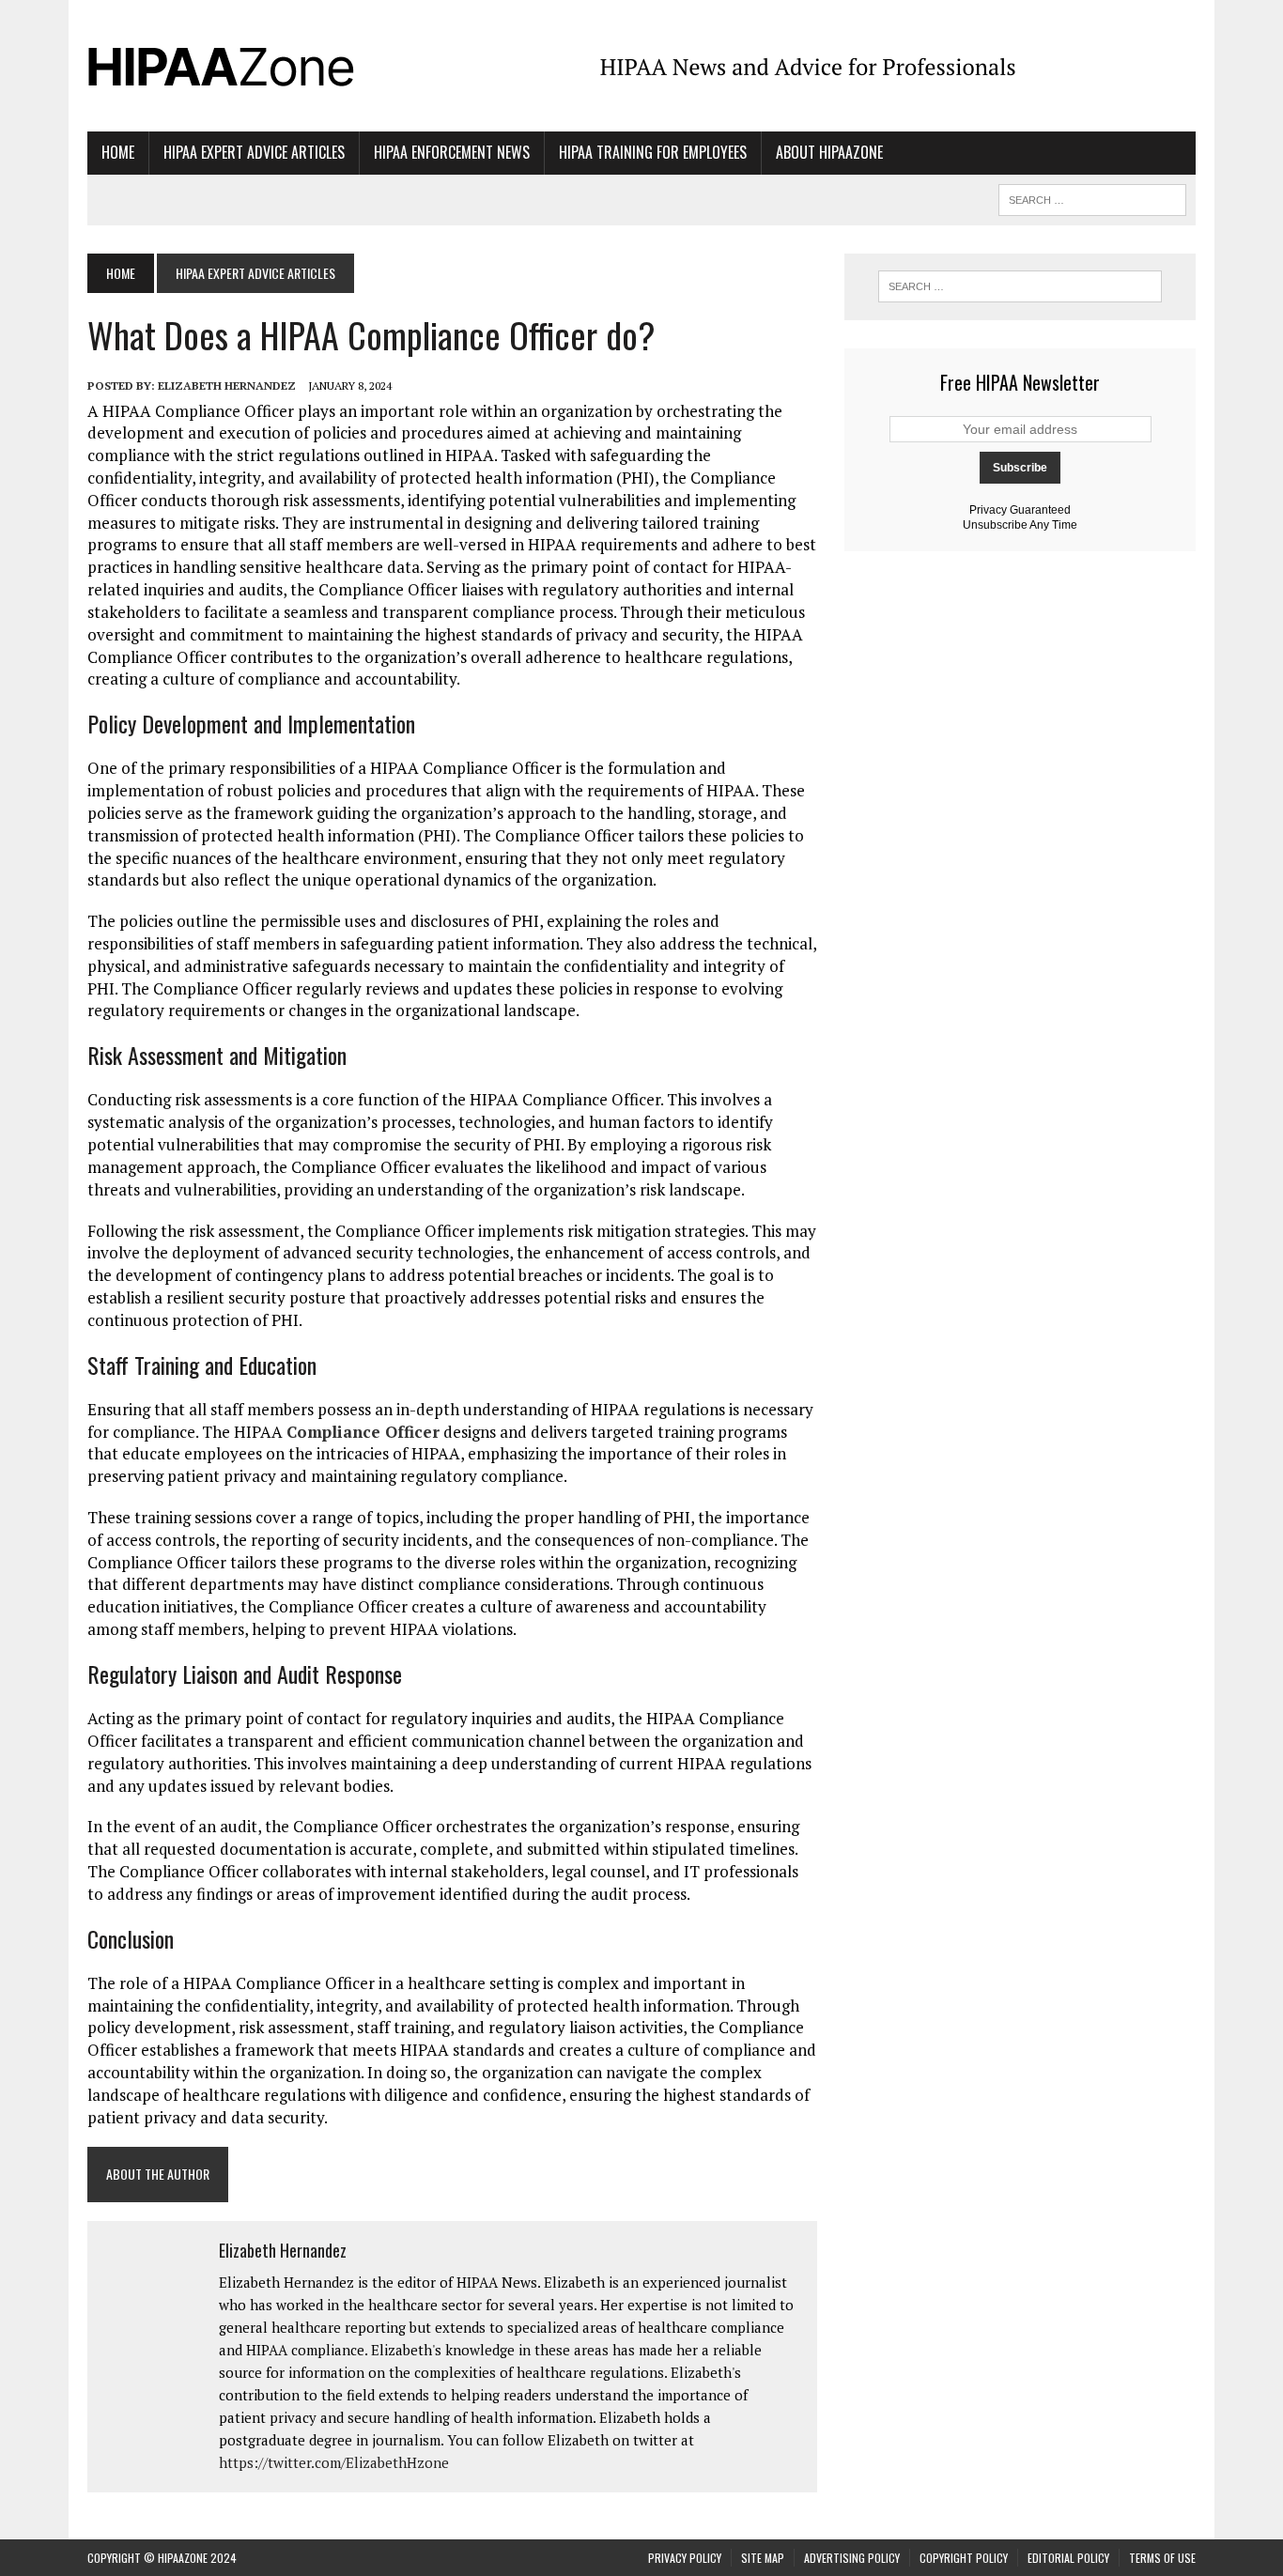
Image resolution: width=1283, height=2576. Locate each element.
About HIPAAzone (829, 152)
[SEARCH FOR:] (1092, 197)
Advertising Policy (852, 2558)
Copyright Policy (964, 2558)
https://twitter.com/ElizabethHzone (334, 2462)
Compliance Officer (363, 1432)
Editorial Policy (1068, 2558)
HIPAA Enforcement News (452, 152)
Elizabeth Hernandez (227, 386)
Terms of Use (1162, 2558)
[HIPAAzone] (263, 66)
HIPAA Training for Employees (653, 152)
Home (118, 152)
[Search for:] (1020, 286)
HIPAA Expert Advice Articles (254, 152)
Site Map (763, 2558)
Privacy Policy (685, 2558)
